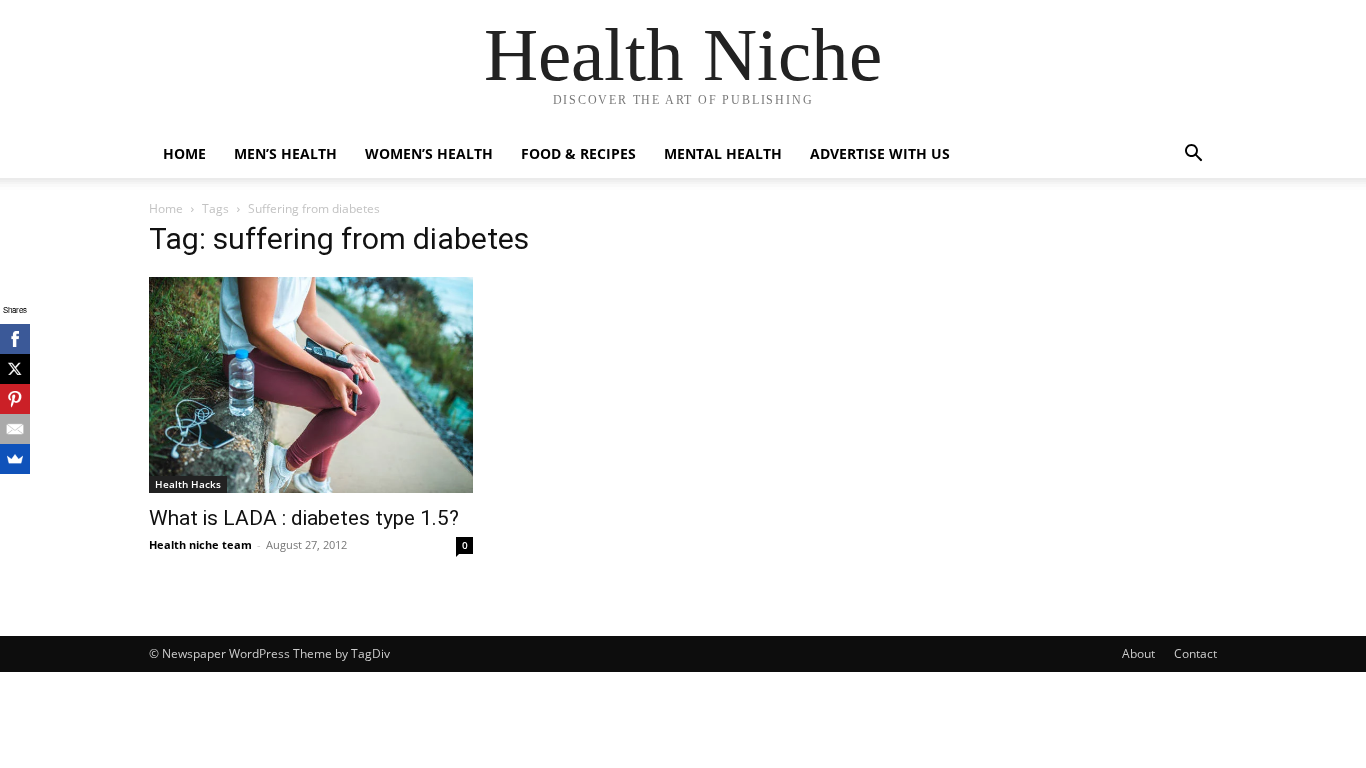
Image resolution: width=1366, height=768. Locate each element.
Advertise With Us (880, 153)
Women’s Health (429, 153)
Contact (1195, 653)
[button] (1193, 155)
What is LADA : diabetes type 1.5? (304, 518)
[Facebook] (15, 339)
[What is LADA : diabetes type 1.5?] (311, 385)
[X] (15, 369)
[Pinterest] (15, 399)
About (1138, 653)
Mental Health (723, 153)
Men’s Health (285, 153)
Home (184, 153)
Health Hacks (188, 484)
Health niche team (200, 544)
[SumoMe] (15, 459)
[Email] (15, 429)
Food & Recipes (578, 153)
